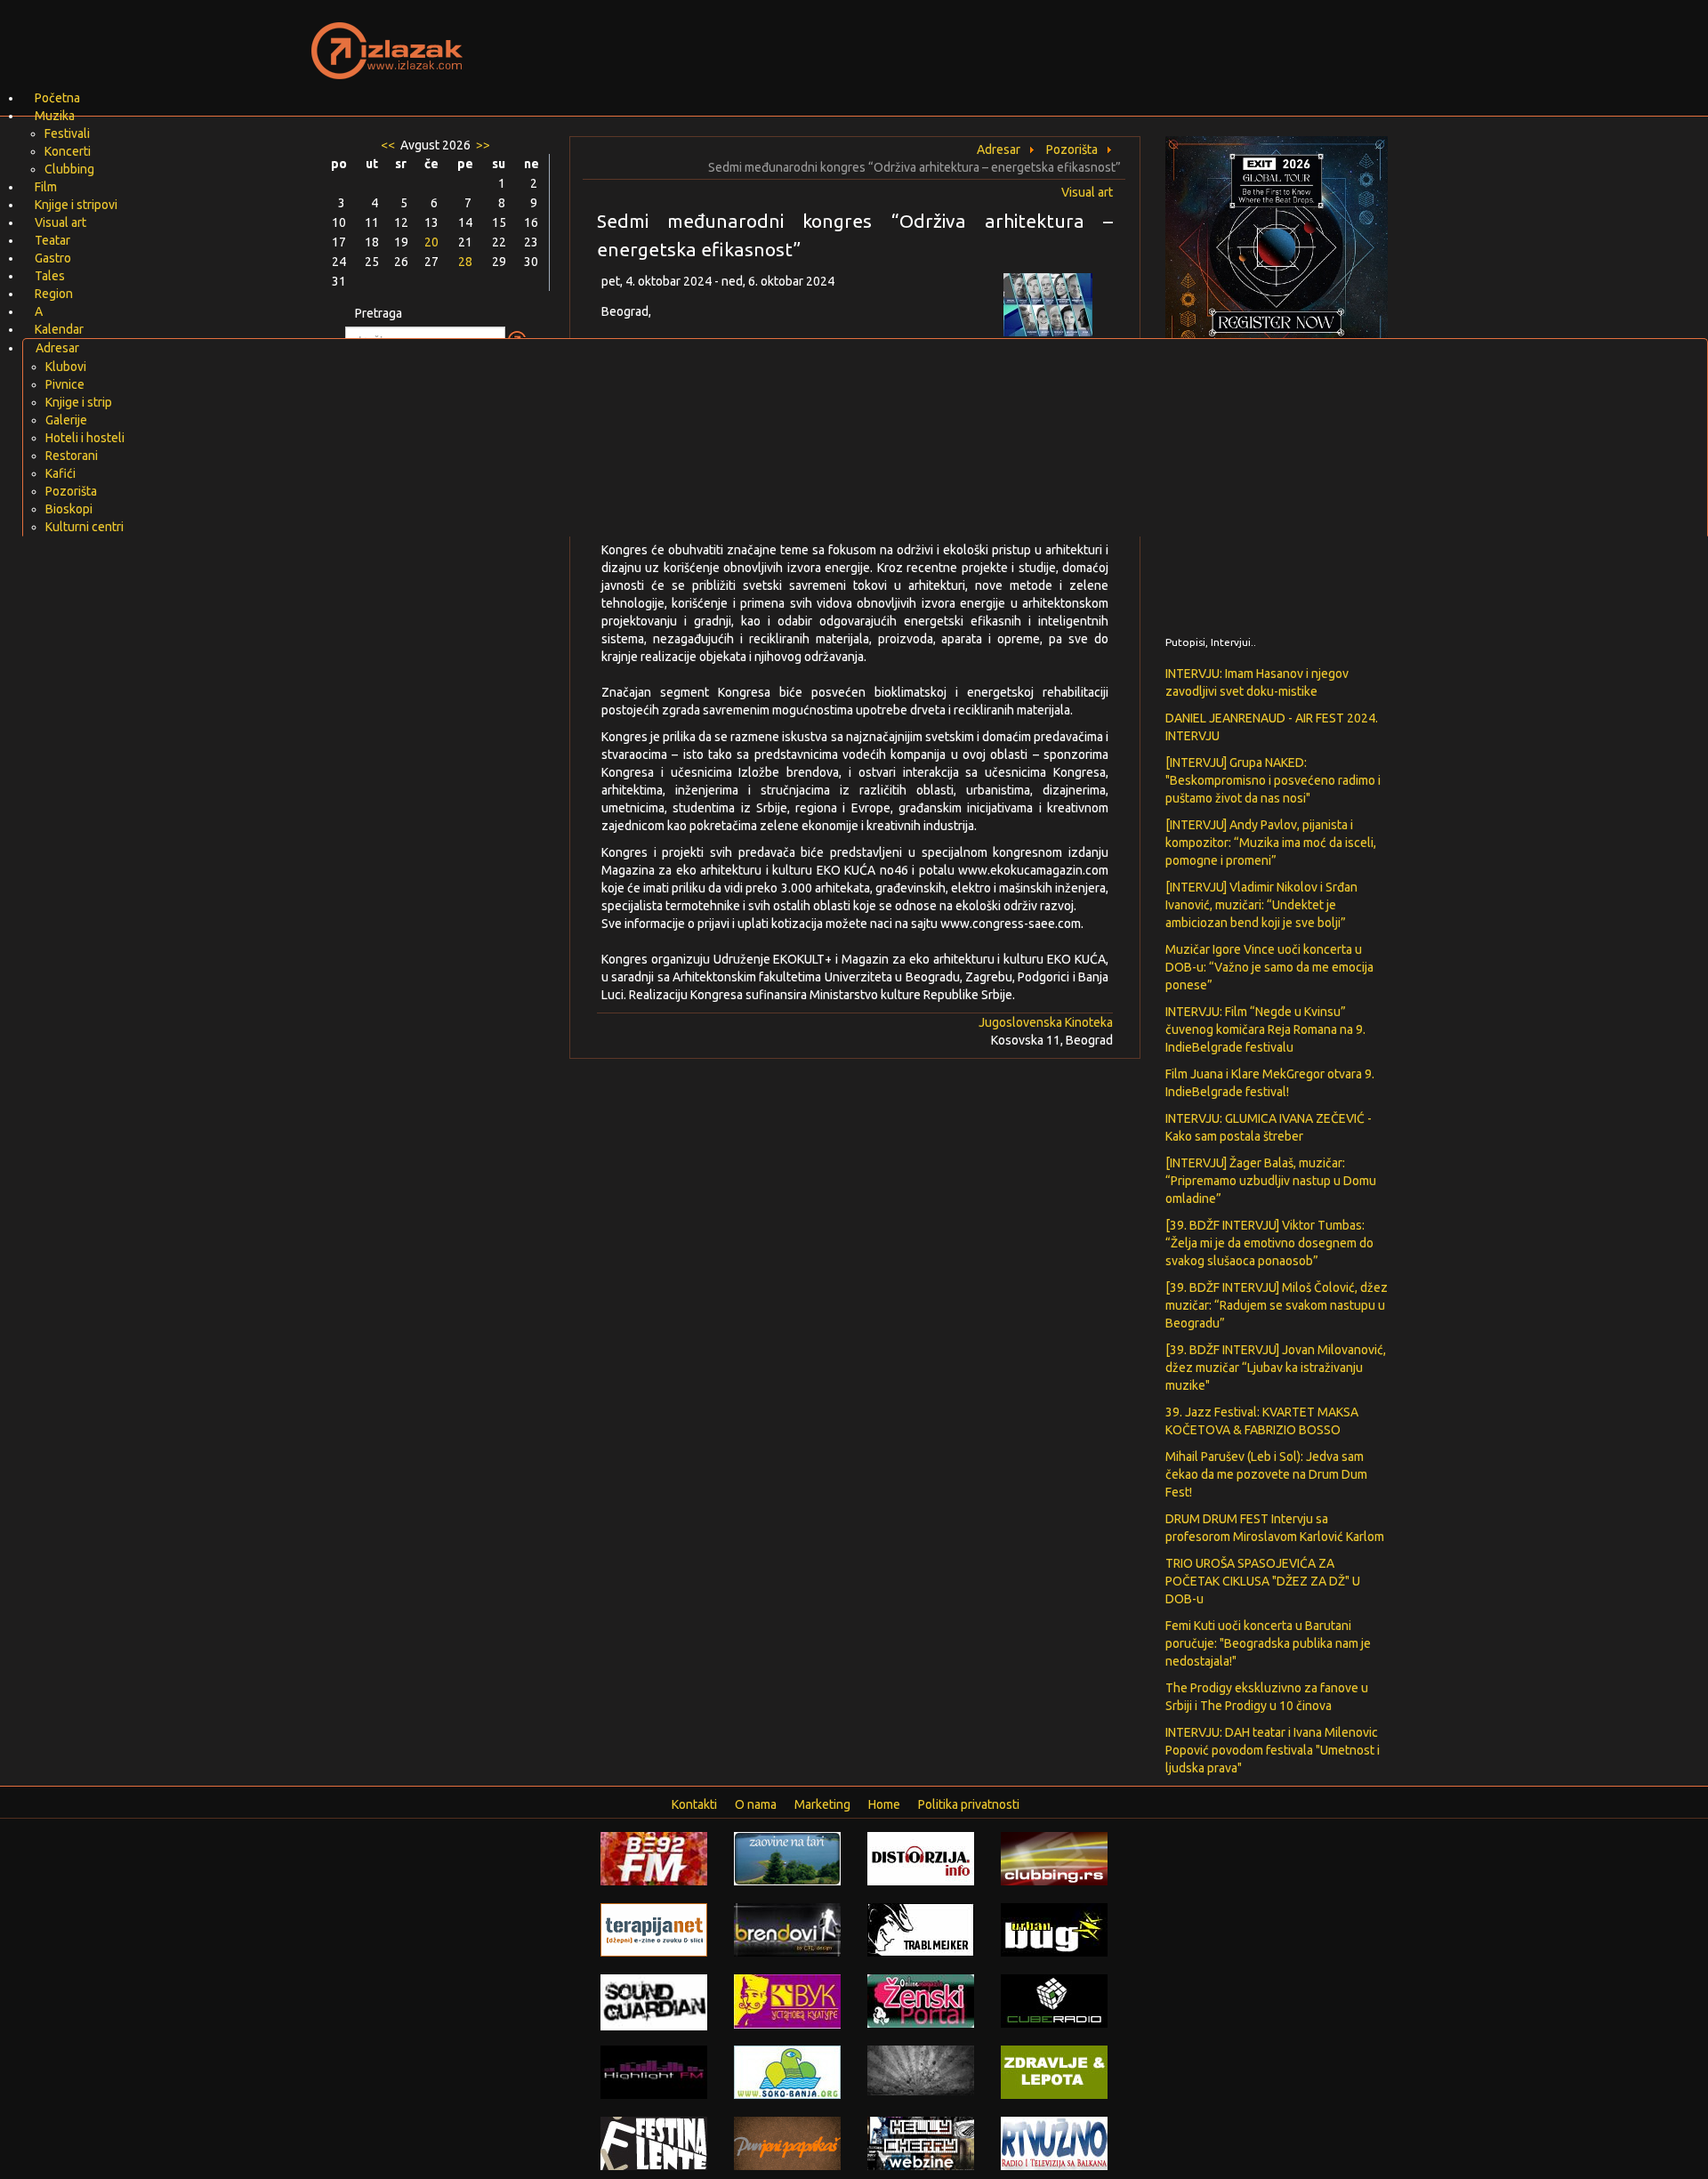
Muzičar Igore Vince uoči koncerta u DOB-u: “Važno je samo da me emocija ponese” (1269, 967)
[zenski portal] (921, 2000)
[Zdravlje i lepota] (1054, 2071)
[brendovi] (787, 1929)
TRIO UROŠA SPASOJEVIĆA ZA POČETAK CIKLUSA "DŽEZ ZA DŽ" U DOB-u (1263, 1581)
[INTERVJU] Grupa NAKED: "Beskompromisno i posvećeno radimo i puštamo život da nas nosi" (1273, 780)
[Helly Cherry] (921, 2143)
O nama (756, 1804)
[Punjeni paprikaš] (787, 2143)
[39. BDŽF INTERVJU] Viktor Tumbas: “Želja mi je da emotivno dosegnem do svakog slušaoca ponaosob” (1269, 1243)
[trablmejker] (921, 1929)
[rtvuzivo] (1054, 2143)
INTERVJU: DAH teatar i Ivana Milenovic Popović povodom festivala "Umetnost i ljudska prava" (1273, 1750)
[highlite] (654, 2071)
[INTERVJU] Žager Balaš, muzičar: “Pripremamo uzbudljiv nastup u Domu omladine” (1271, 1181)
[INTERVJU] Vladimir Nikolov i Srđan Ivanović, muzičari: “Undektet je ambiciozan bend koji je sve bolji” (1261, 905)
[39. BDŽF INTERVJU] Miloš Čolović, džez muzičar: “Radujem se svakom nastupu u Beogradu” (1277, 1305)
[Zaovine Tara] (787, 1858)
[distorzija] (921, 1858)
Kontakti (694, 1804)
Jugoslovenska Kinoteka (1046, 1022)
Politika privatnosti (969, 1804)
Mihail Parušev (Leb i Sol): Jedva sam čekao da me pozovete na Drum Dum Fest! (1266, 1474)
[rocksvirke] (921, 2070)
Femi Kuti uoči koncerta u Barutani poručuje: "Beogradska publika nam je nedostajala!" (1268, 1643)
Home (884, 1804)
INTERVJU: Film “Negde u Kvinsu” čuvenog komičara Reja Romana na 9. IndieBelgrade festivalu (1265, 1029)
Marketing (822, 1804)
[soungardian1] (654, 2001)
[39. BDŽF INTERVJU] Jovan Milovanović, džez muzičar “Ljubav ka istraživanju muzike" (1276, 1368)
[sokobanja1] (787, 2071)
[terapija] (654, 1929)
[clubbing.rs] (1054, 1858)
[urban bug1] (1054, 1929)
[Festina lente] (654, 2143)
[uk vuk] (787, 2000)
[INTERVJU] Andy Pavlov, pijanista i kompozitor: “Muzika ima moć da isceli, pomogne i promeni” (1271, 843)
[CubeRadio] (1054, 2000)
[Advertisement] (1064, 40)
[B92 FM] (654, 1858)
